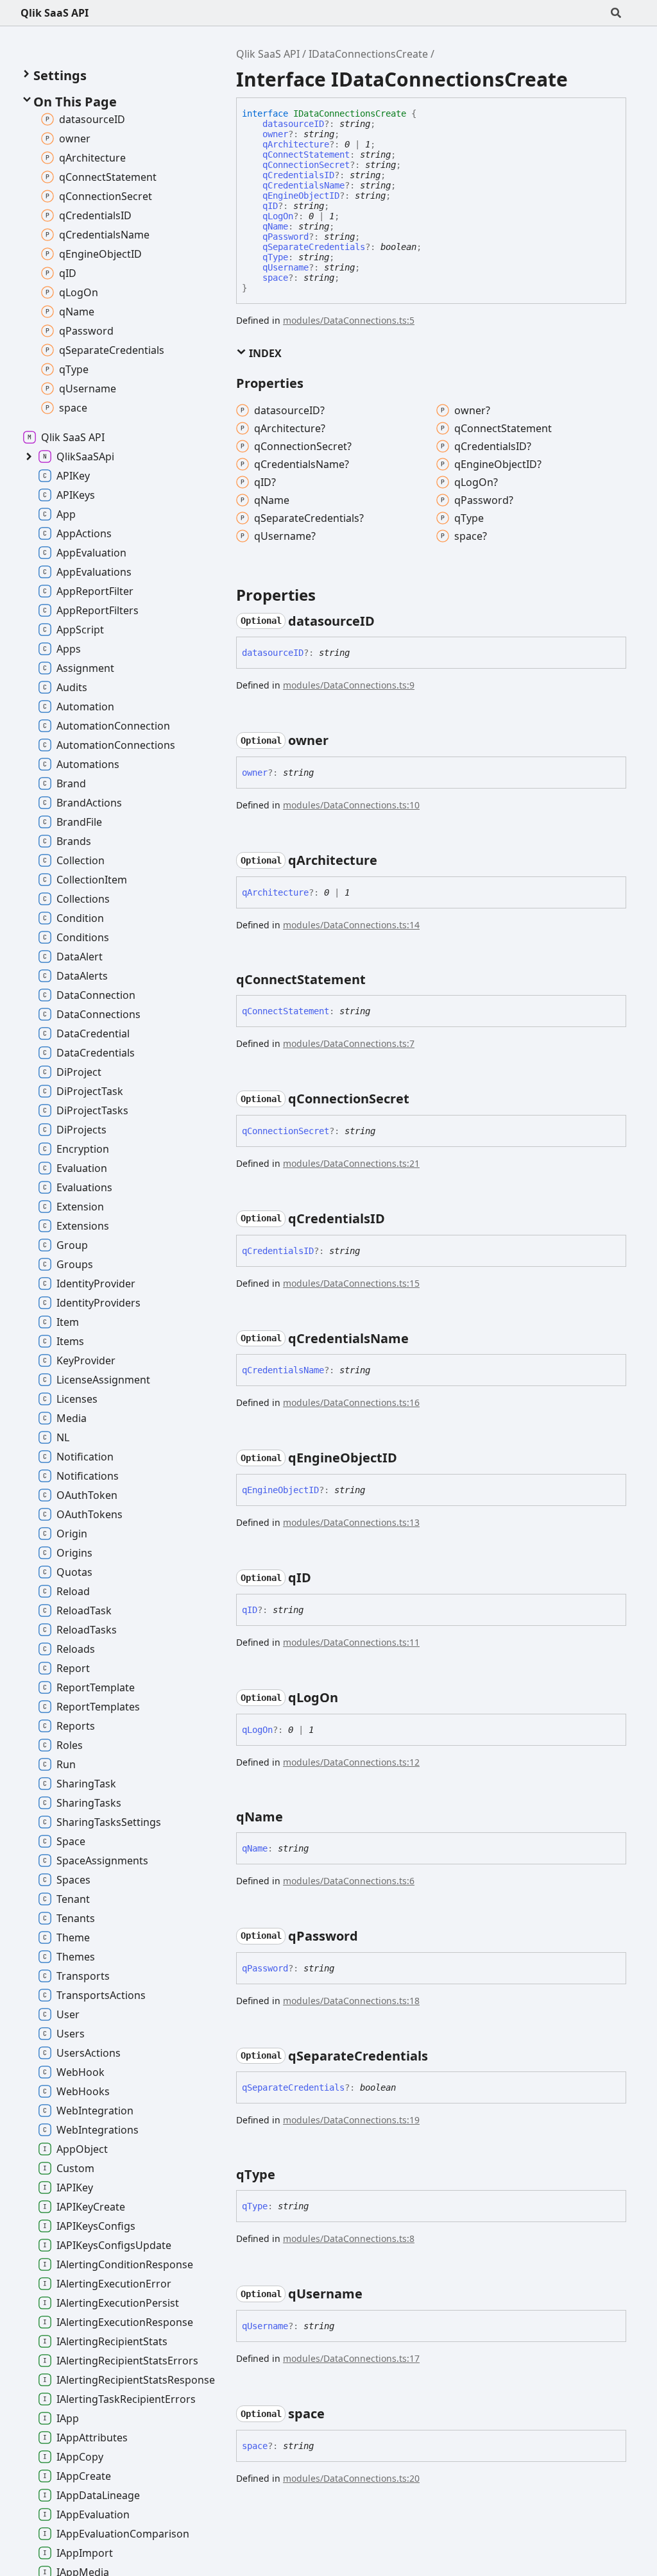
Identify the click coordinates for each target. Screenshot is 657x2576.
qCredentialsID (298, 175)
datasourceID (293, 124)
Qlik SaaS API (55, 13)
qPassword (286, 237)
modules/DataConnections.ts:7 (349, 1043)
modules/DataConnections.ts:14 (351, 925)
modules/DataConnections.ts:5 (349, 320)
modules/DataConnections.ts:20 (351, 2478)
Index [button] (264, 353)
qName (275, 226)
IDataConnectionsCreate (368, 54)
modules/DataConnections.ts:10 (351, 805)
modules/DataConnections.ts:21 (351, 1163)
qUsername (286, 267)
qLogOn (278, 216)
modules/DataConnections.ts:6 (349, 1881)
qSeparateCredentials (314, 247)
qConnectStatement (306, 155)
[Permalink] (386, 621)
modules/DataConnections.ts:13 (351, 1522)
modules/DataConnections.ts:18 (351, 2001)
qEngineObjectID (301, 196)
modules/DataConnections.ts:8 (349, 2238)
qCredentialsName (303, 185)
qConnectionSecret (306, 165)
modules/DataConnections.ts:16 (351, 1402)
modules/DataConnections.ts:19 (351, 2120)
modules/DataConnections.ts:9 (349, 685)
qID (270, 206)
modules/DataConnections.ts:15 (351, 1283)
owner (275, 134)
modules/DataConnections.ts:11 (351, 1642)
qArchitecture (296, 144)
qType (275, 257)
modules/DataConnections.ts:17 (351, 2358)
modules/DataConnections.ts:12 (351, 1762)
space (275, 278)
